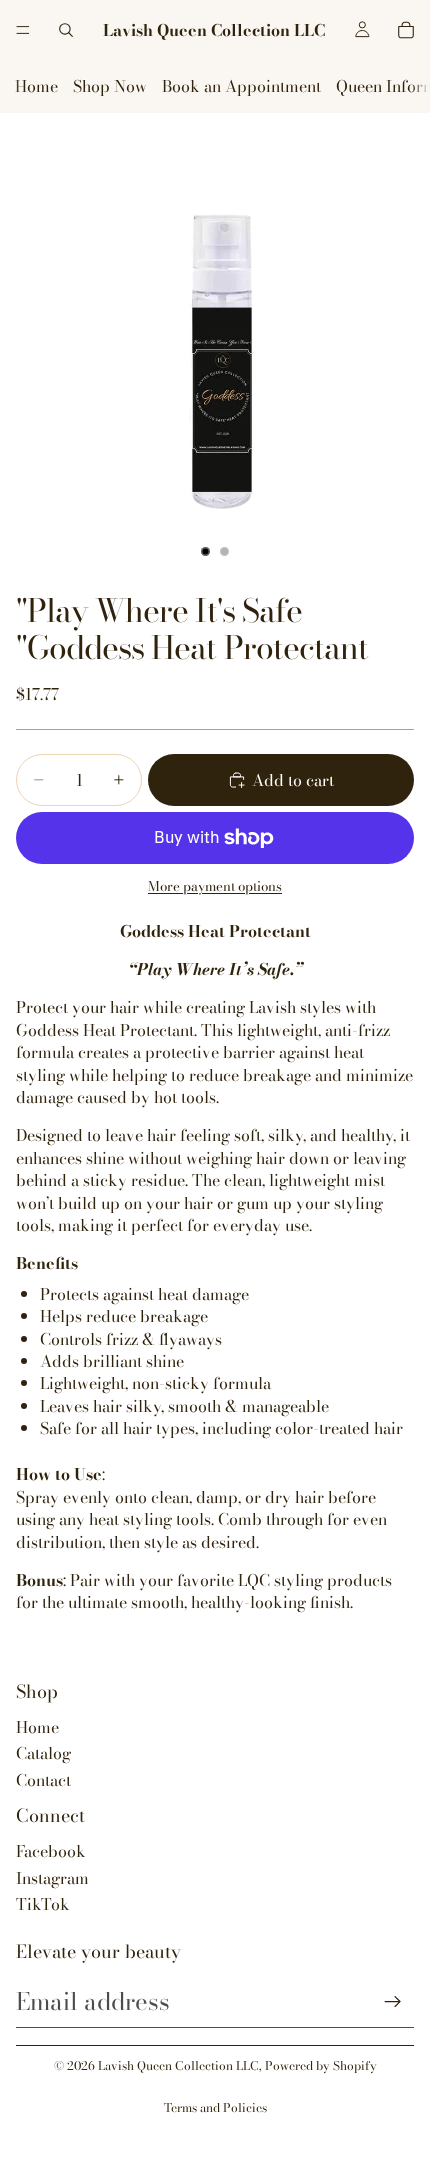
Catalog (43, 1753)
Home (36, 86)
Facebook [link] (51, 1851)
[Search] (66, 30)
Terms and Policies (215, 2107)
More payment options (215, 886)
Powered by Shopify (321, 2065)
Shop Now (110, 86)
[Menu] (23, 30)
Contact (43, 1780)
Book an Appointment (241, 86)
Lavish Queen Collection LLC (178, 2065)
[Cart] (406, 30)
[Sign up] (393, 2002)
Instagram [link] (52, 1878)
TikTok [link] (43, 1904)
